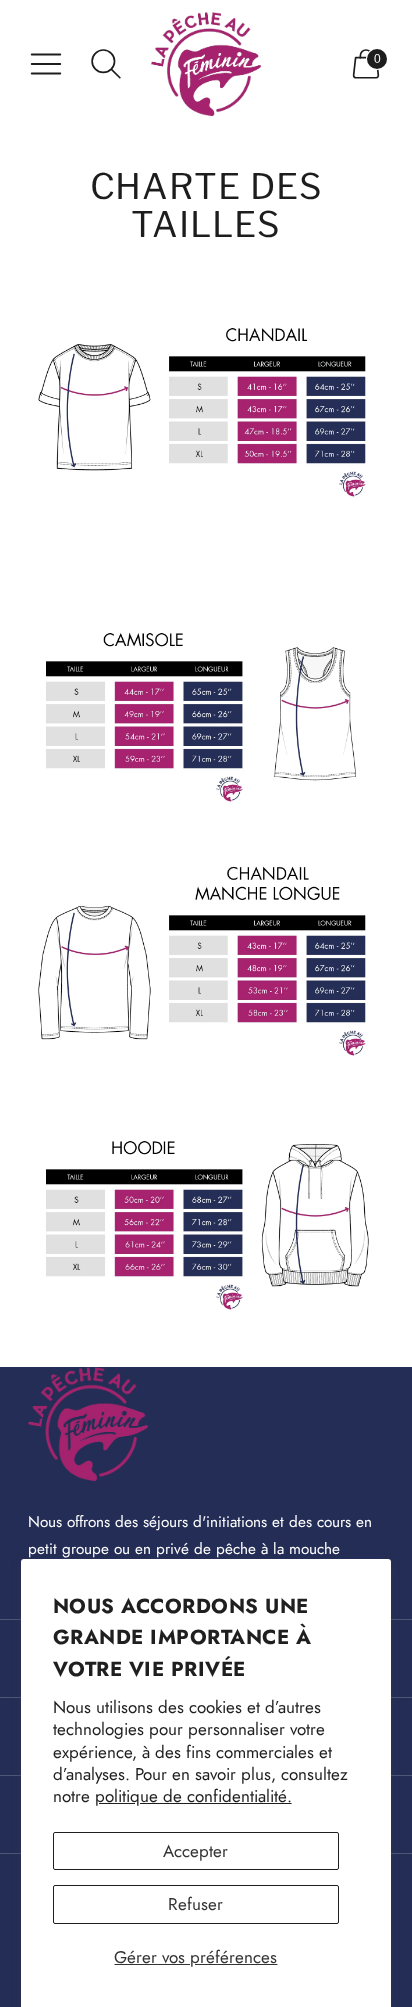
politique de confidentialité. (193, 1796)
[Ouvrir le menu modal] (46, 64)
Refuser (195, 1904)
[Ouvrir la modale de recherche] (106, 64)
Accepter (195, 1851)
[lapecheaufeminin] (206, 64)
